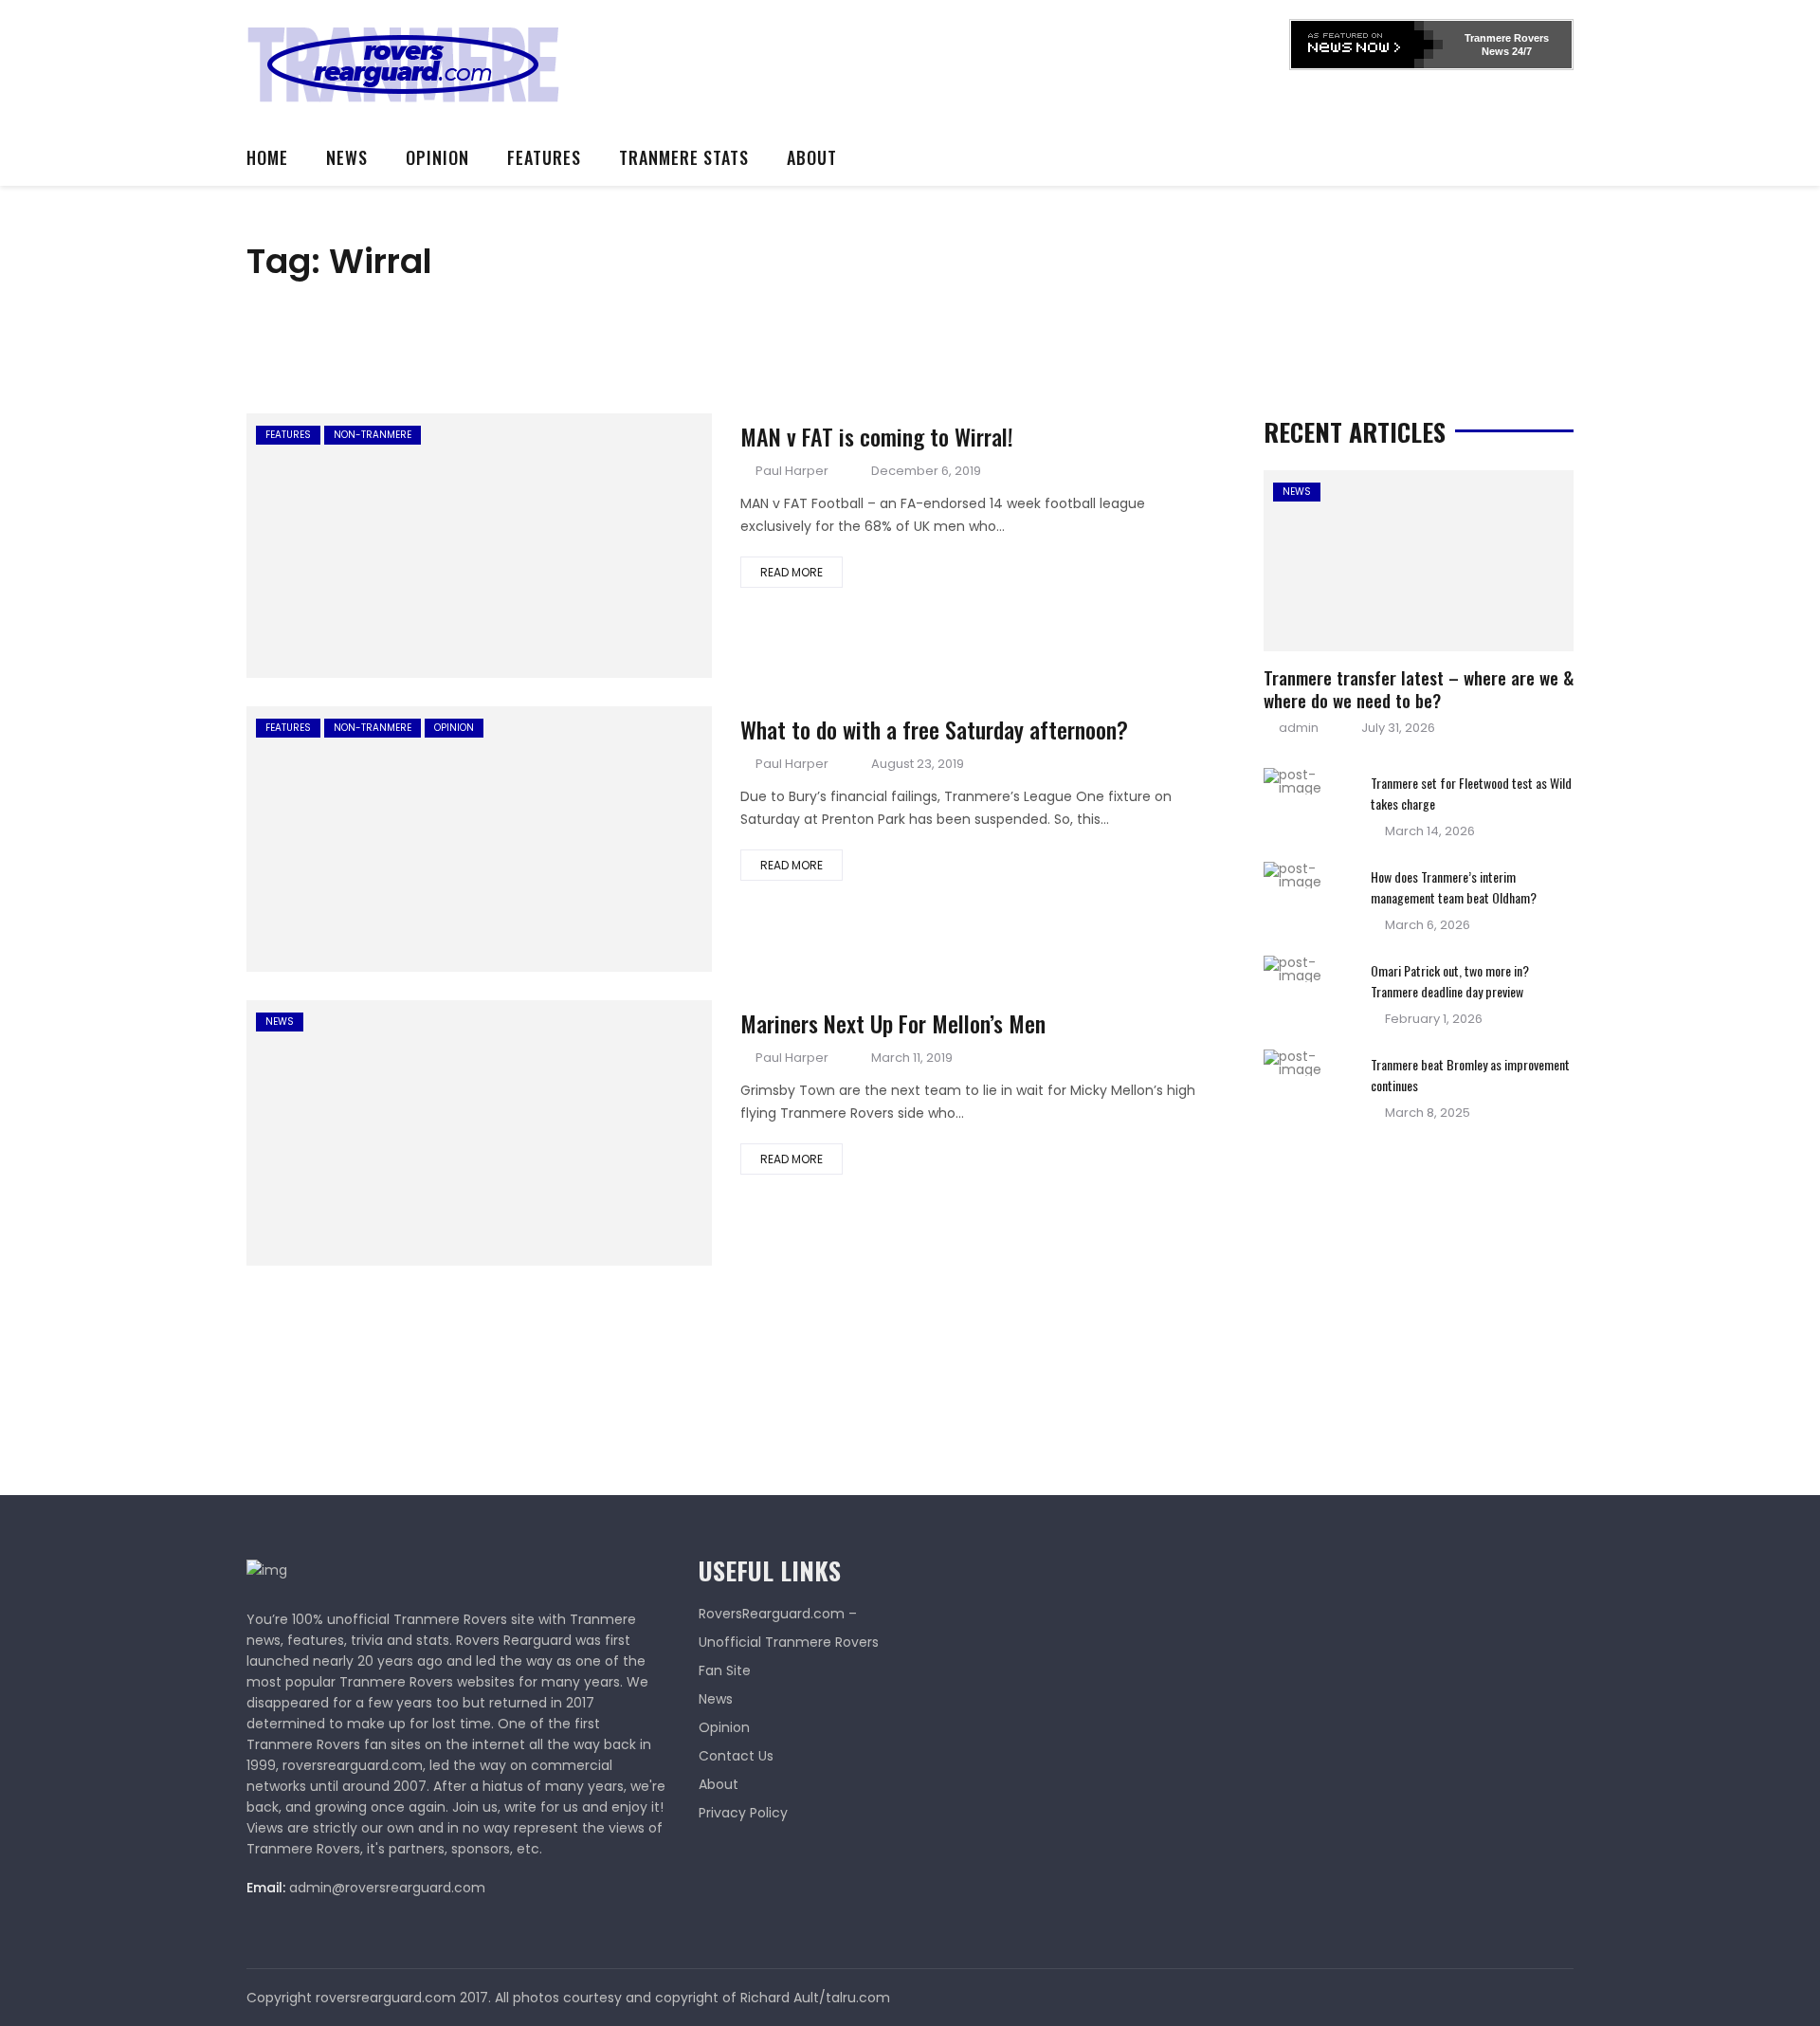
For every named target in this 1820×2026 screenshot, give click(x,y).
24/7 (1520, 51)
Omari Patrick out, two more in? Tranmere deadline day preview (1450, 981)
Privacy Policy (743, 1813)
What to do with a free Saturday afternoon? (934, 729)
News (347, 157)
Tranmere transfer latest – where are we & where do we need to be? (1419, 688)
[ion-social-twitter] (1559, 1998)
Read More (792, 572)
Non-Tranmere (373, 435)
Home (267, 157)
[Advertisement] (944, 62)
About (812, 157)
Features (544, 157)
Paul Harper (792, 471)
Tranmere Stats (684, 157)
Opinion (437, 157)
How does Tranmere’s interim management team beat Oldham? (1454, 887)
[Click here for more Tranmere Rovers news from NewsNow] (1367, 45)
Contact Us (736, 1756)
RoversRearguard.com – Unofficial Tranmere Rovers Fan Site (789, 1642)
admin (1299, 728)
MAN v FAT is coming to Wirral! (877, 436)
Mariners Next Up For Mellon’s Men (893, 1023)
